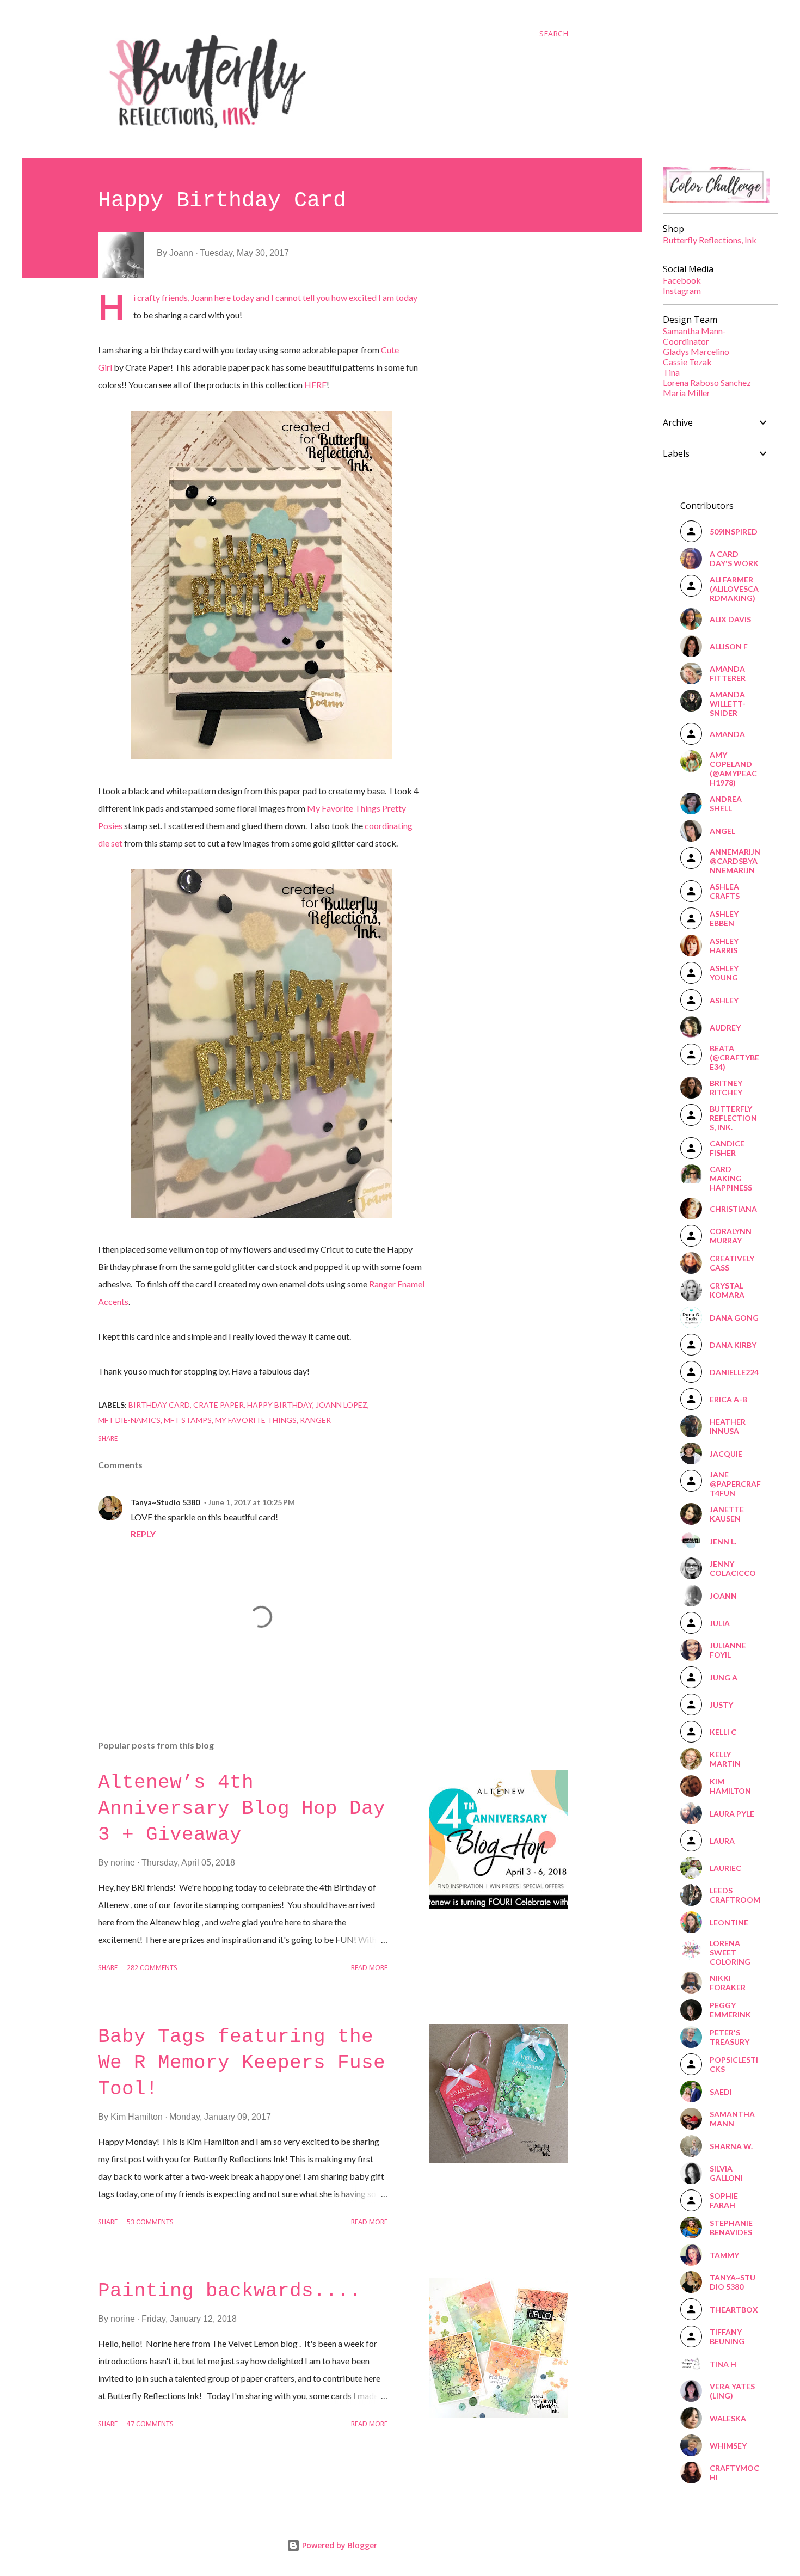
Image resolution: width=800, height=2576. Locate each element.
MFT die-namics (129, 1420)
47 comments (150, 2424)
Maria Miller (687, 393)
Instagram (682, 290)
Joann (202, 298)
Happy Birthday (280, 1405)
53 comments (150, 2222)
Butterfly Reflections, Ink (710, 240)
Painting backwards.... (230, 2291)
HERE (315, 385)
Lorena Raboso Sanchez (707, 382)
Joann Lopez (341, 1405)
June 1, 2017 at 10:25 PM (251, 1502)
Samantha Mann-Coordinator (694, 336)
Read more (369, 1968)
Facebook (682, 280)
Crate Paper (219, 1405)
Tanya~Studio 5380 (165, 1502)
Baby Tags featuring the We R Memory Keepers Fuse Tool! (242, 2063)
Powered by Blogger (339, 2545)
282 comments (152, 1968)
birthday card (159, 1405)
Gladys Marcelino (696, 351)
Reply (143, 1534)
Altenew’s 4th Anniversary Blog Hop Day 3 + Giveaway (242, 1809)
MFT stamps (188, 1420)
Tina (671, 372)
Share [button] (108, 1439)
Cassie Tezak (687, 362)
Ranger (315, 1420)
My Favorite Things (256, 1420)
